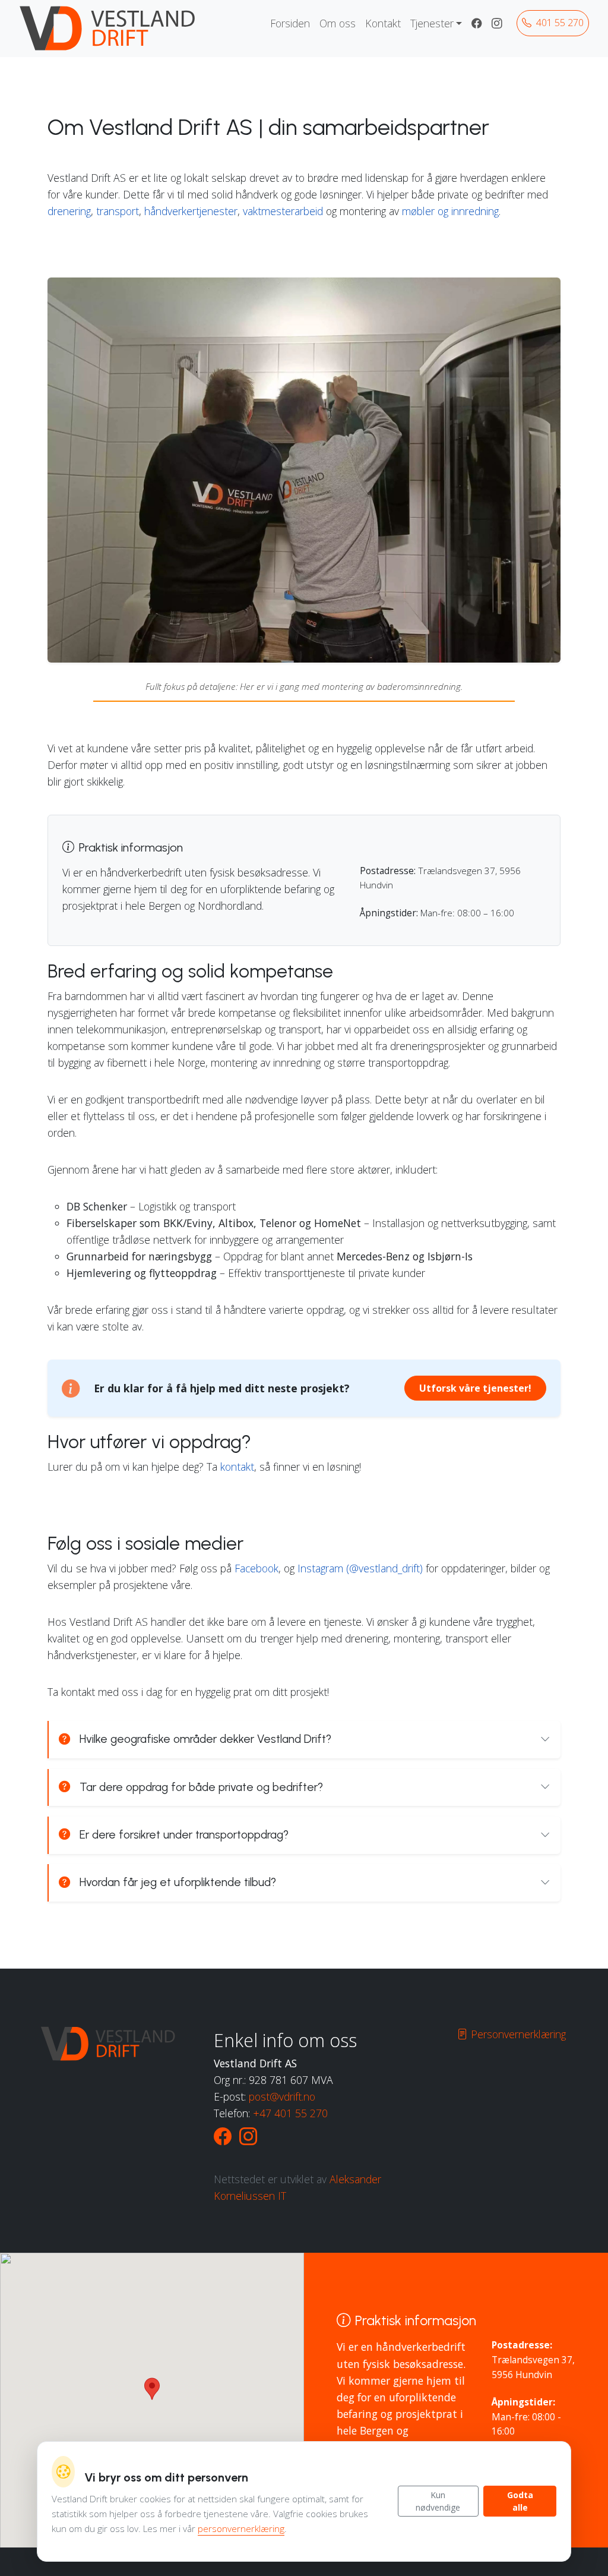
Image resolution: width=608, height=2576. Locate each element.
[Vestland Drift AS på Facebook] (477, 23)
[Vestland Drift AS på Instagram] (497, 23)
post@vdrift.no (282, 2096)
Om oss (338, 23)
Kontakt (383, 23)
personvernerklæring (241, 2529)
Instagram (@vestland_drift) (360, 1568)
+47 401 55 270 (290, 2113)
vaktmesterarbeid (283, 211)
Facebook (256, 1568)
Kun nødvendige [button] (438, 2501)
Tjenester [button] (432, 23)
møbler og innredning (450, 211)
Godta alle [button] (520, 2501)
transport (118, 211)
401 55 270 (559, 23)
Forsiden (290, 23)
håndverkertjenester (191, 211)
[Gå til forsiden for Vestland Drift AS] (109, 29)
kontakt (237, 1467)
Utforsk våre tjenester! (475, 1388)
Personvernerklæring (517, 2034)
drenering (69, 211)
